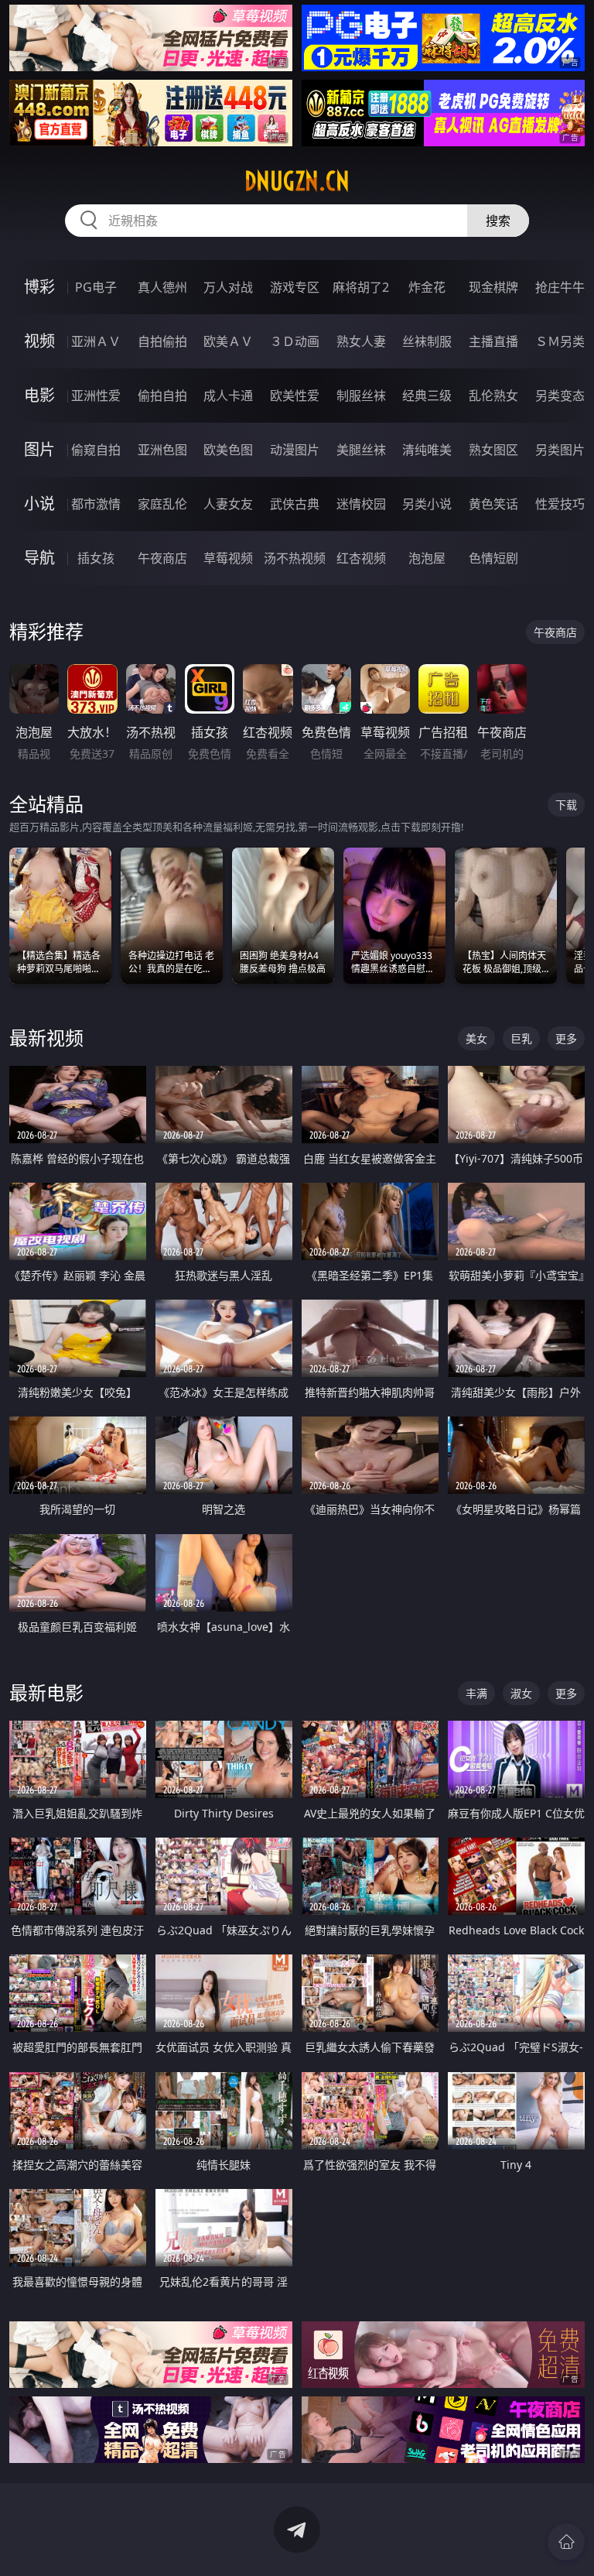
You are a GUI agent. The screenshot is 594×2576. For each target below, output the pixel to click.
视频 (39, 341)
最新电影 (46, 1692)
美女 (476, 1038)
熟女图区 (493, 450)
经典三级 (427, 396)
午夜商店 (162, 558)
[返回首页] (566, 2542)
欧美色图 (228, 450)
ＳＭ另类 (560, 341)
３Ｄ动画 (295, 341)
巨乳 (521, 1038)
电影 (39, 395)
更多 (566, 1038)
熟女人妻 (361, 341)
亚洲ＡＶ (96, 341)
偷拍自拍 (162, 396)
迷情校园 (361, 504)
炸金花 (427, 287)
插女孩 (96, 558)
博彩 (39, 287)
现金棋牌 (493, 287)
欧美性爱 (295, 396)
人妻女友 (228, 504)
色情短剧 (493, 558)
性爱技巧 (560, 504)
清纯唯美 (427, 450)
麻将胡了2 (361, 287)
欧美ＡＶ (228, 341)
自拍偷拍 (162, 341)
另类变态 (560, 396)
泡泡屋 (427, 558)
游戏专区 (295, 287)
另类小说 (427, 504)
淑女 (521, 1693)
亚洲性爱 (96, 396)
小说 (39, 504)
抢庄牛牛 (560, 287)
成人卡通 (228, 396)
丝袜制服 (427, 341)
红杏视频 (361, 558)
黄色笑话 (493, 504)
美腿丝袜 (361, 450)
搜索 (498, 221)
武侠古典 (295, 504)
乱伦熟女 (493, 396)
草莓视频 (228, 558)
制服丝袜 (361, 396)
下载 (566, 805)
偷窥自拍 (96, 450)
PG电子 (96, 287)
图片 (39, 449)
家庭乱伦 (162, 504)
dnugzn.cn (297, 181)
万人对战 (228, 287)
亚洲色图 (162, 450)
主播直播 (493, 341)
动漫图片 (295, 450)
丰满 (476, 1693)
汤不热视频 (295, 558)
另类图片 (560, 450)
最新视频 (46, 1038)
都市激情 (96, 504)
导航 (39, 558)
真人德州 (162, 287)
